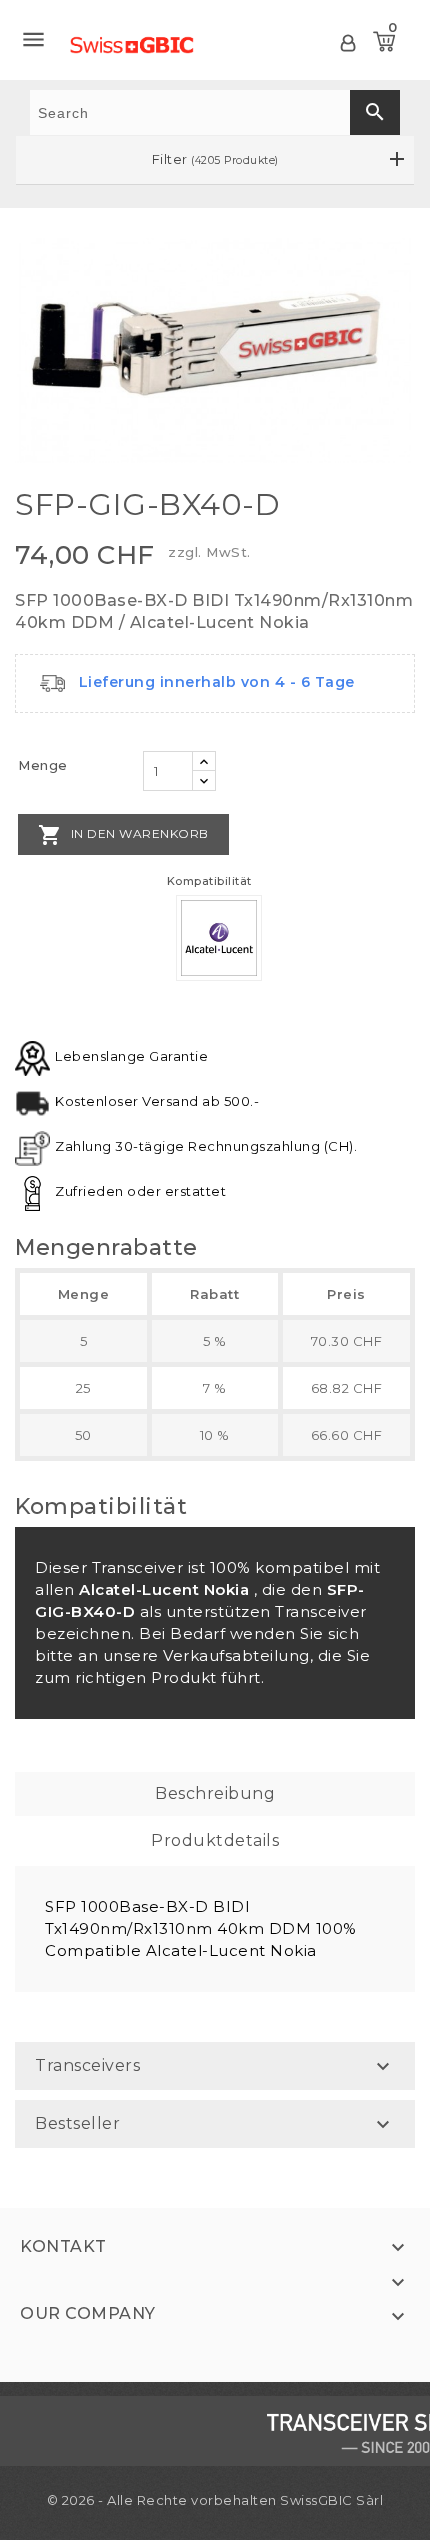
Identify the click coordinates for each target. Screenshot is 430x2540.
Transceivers (87, 2065)
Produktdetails (215, 1840)
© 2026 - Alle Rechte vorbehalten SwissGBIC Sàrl (215, 2500)
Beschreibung (215, 1793)
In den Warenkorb (123, 835)
